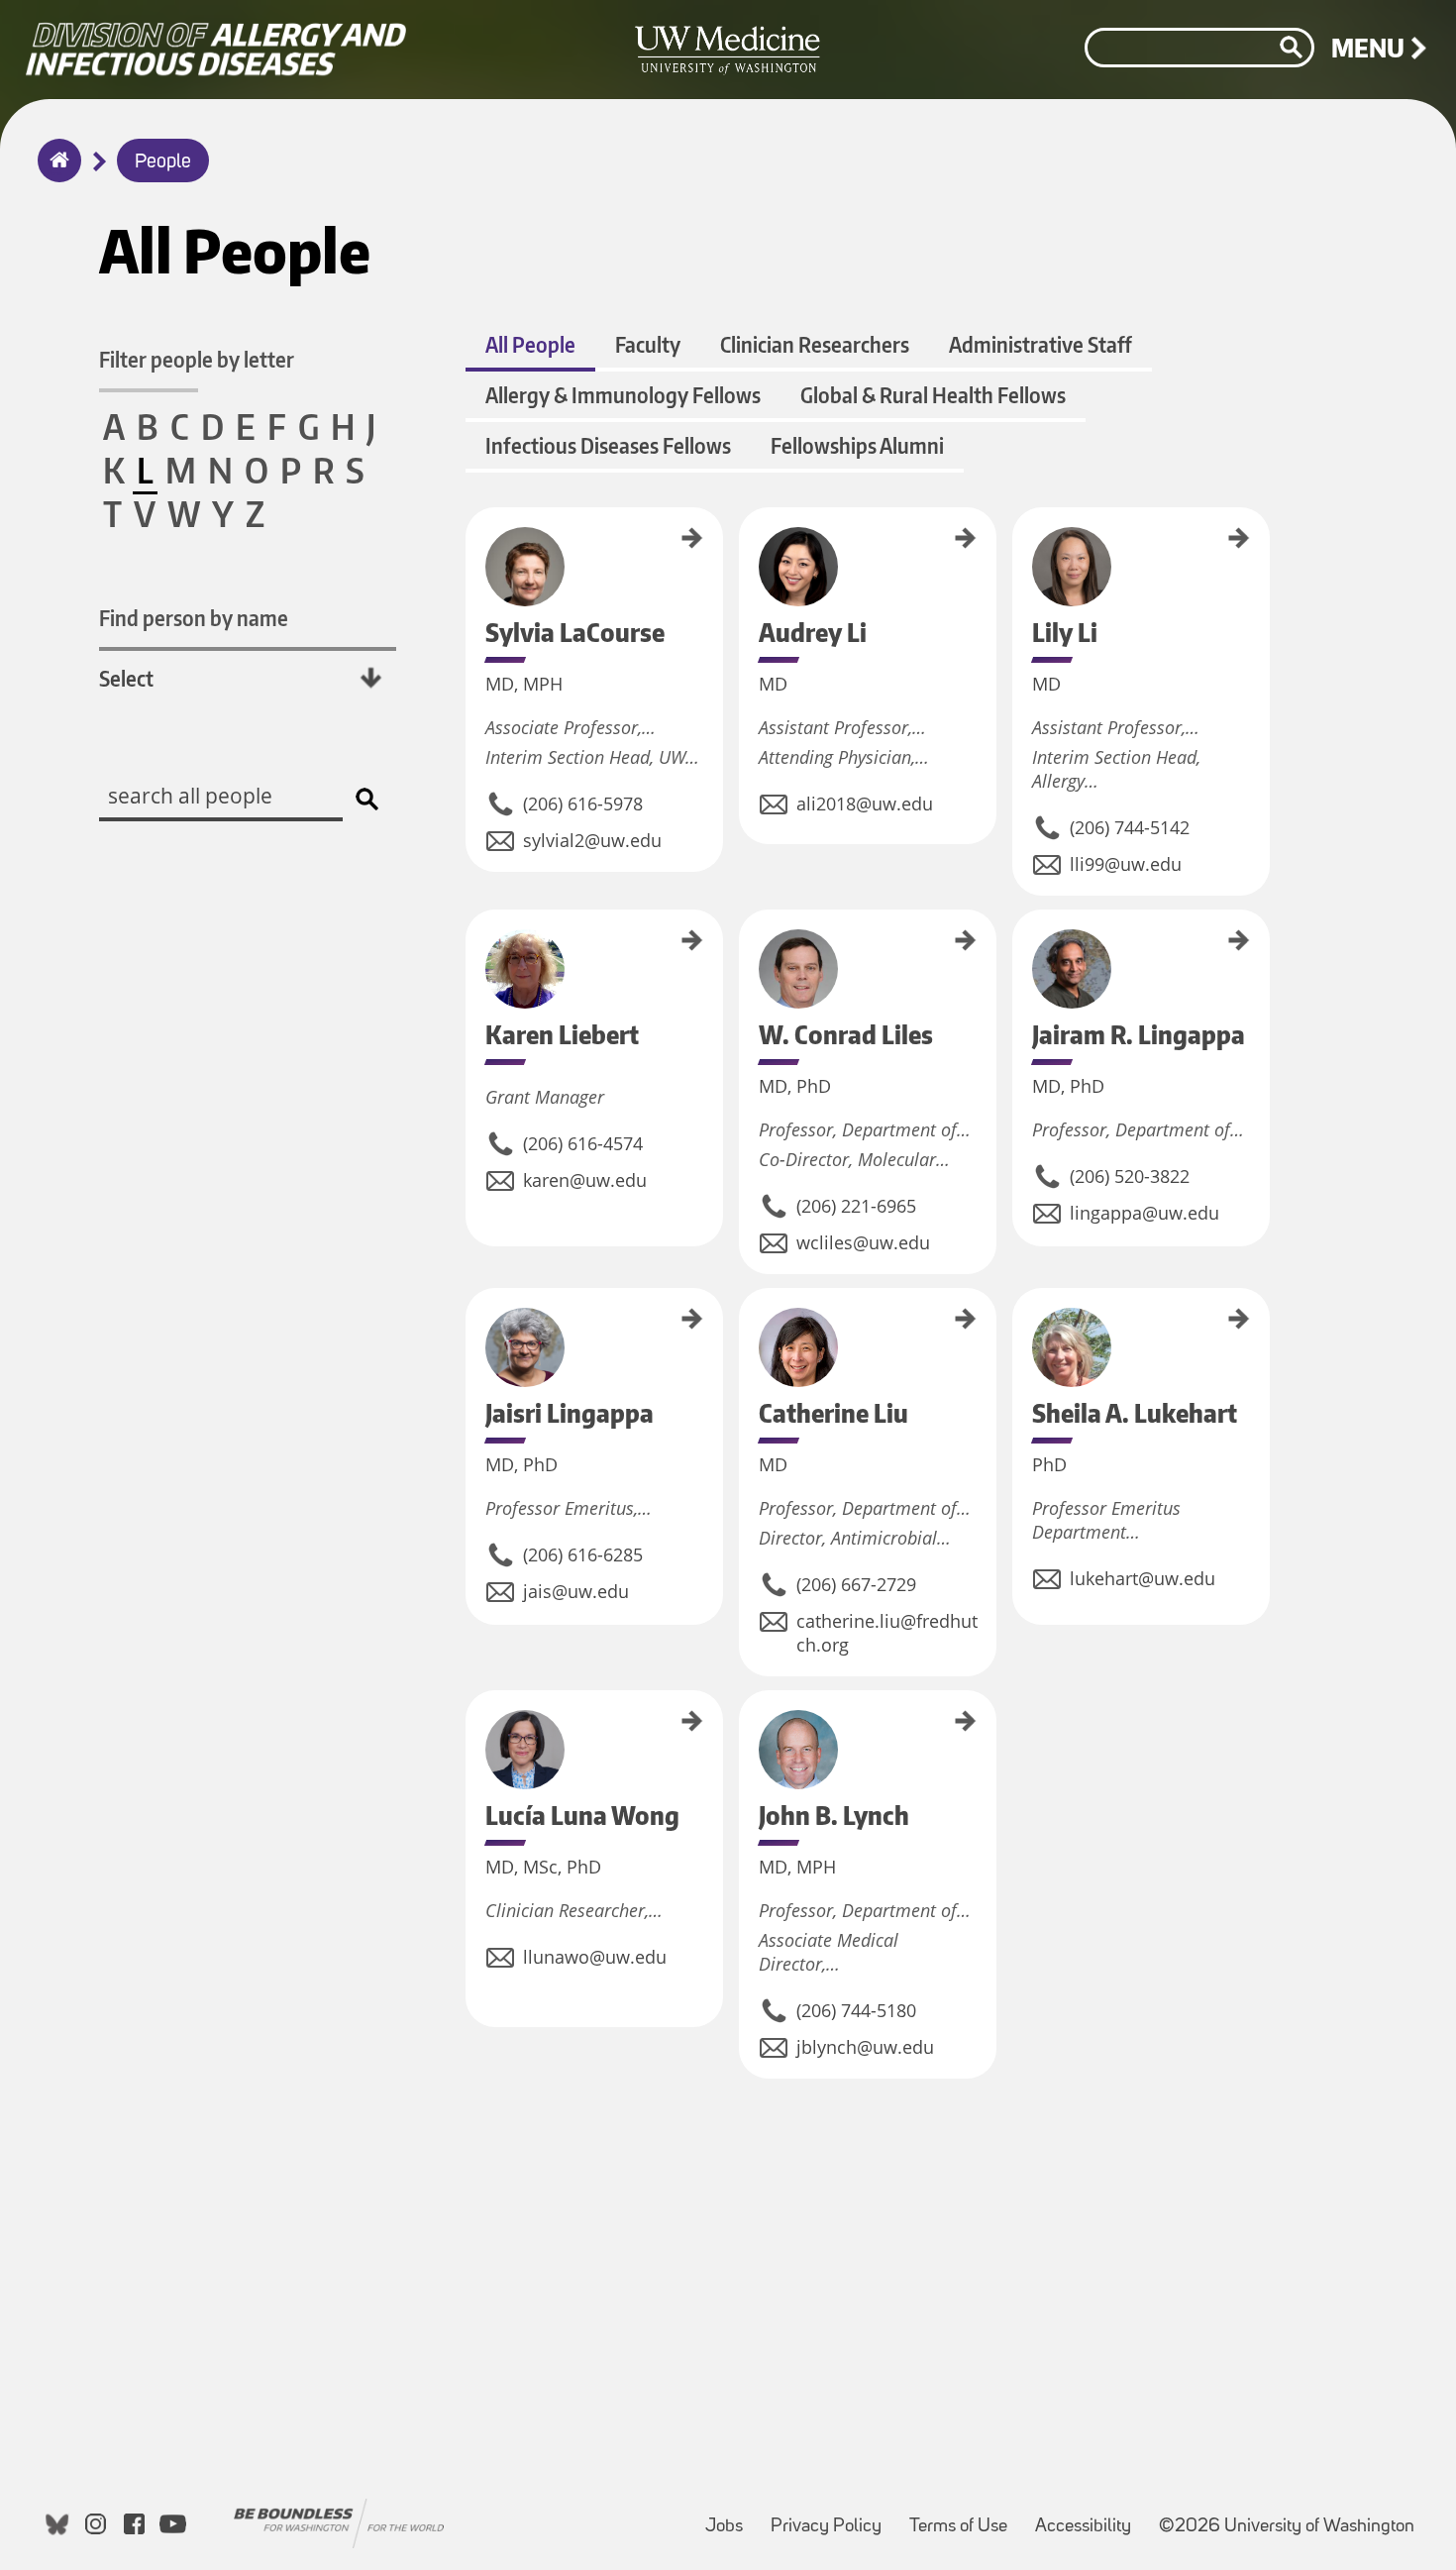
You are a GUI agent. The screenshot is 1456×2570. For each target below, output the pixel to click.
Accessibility (1089, 2517)
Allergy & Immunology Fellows (623, 395)
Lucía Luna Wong (472, 1730)
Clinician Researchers (815, 344)
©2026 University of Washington (1287, 2527)
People (163, 162)
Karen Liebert (472, 942)
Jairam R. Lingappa (1019, 954)
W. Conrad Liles (746, 946)
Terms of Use (964, 2517)
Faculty (648, 344)
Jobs (730, 2517)
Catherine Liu (746, 1320)
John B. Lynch (746, 1721)
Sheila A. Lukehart (1019, 1331)
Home (55, 173)
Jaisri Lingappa (472, 1323)
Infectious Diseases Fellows (608, 445)
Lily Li (1019, 521)
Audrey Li (746, 529)
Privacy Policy (832, 2517)
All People (530, 344)
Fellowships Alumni (857, 445)
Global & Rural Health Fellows (933, 395)
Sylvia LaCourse (472, 544)
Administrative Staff (1040, 344)
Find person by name (194, 618)
